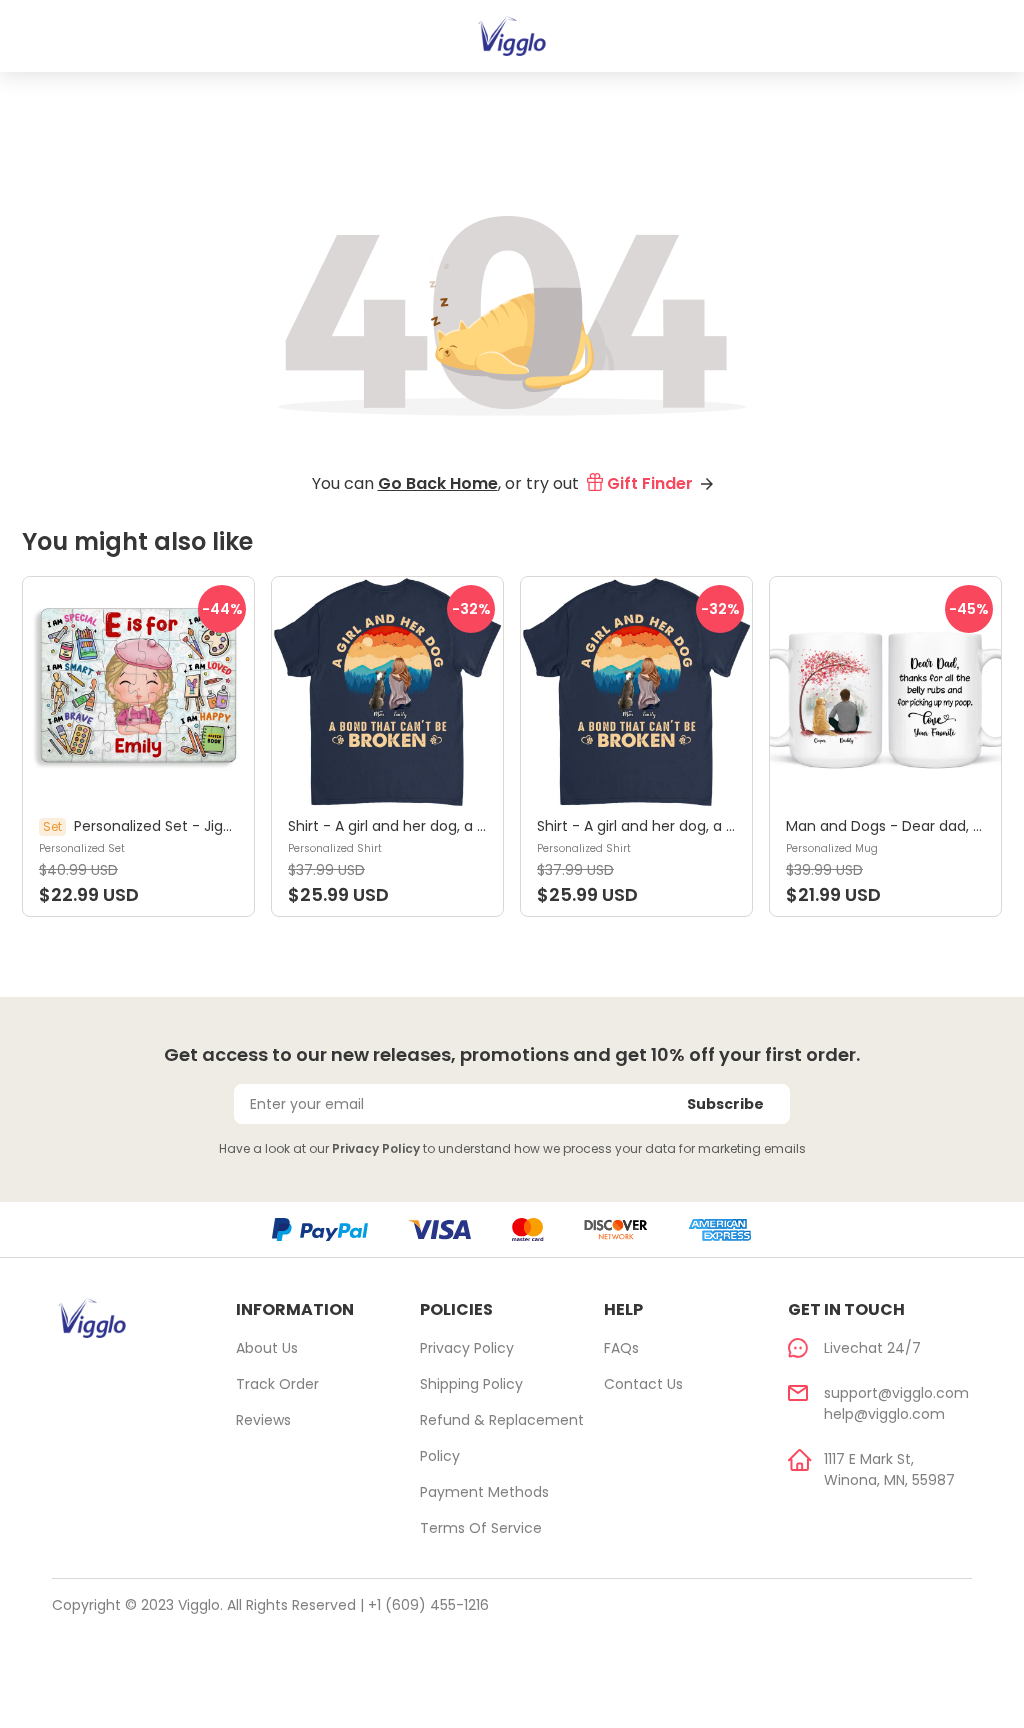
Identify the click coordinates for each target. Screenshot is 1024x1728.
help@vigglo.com (884, 1414)
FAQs (621, 1348)
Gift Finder (650, 483)
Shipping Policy (471, 1384)
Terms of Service (481, 1528)
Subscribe (725, 1104)
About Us (267, 1348)
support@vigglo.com (896, 1393)
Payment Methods (484, 1492)
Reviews (263, 1420)
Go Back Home (438, 483)
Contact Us (643, 1384)
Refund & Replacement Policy (502, 1438)
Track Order (277, 1384)
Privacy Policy (376, 1148)
